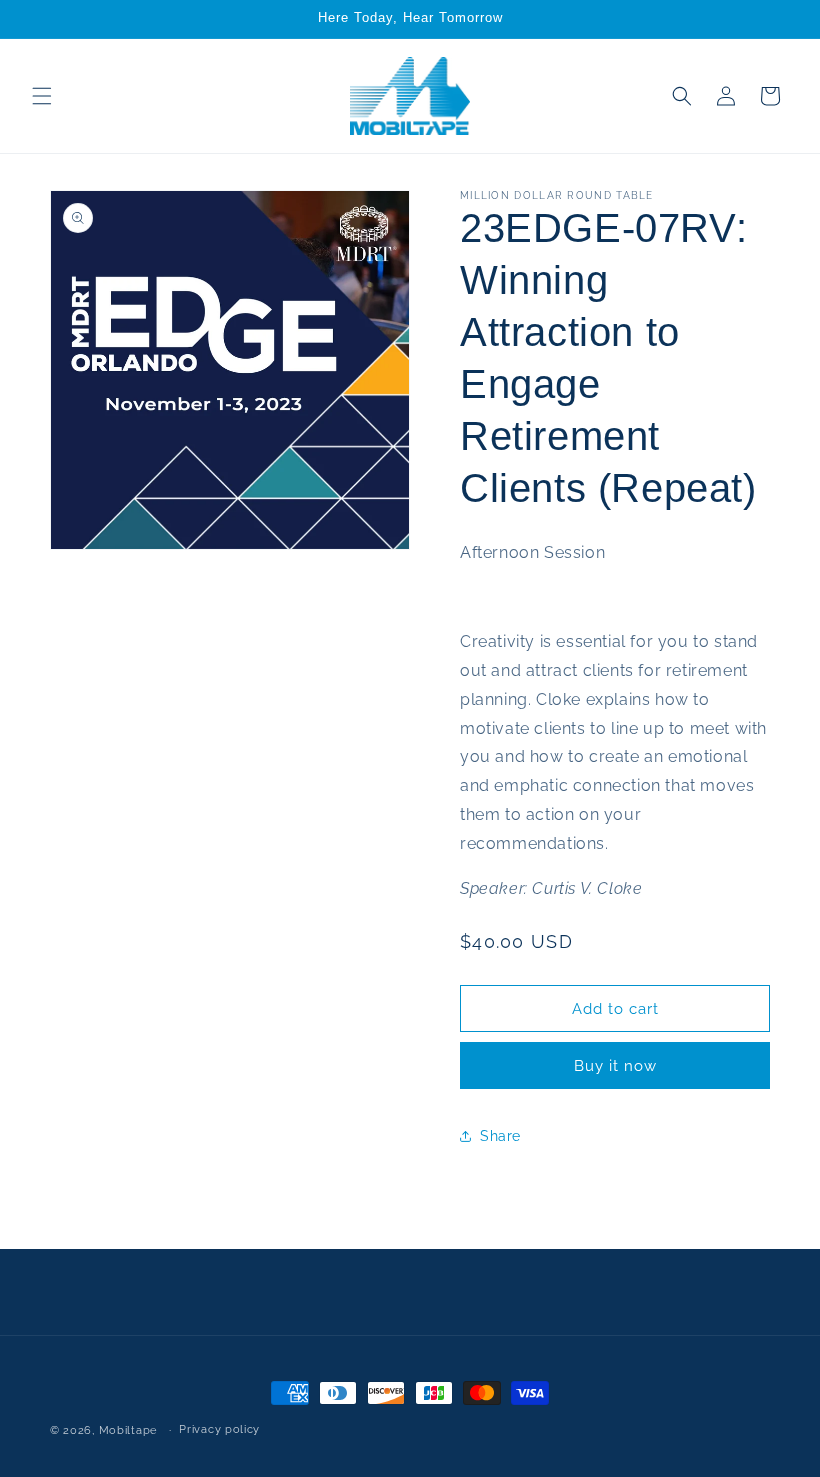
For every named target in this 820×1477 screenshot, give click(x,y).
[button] (42, 96)
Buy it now (615, 1066)
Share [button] (500, 1136)
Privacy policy (219, 1429)
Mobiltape (128, 1430)
